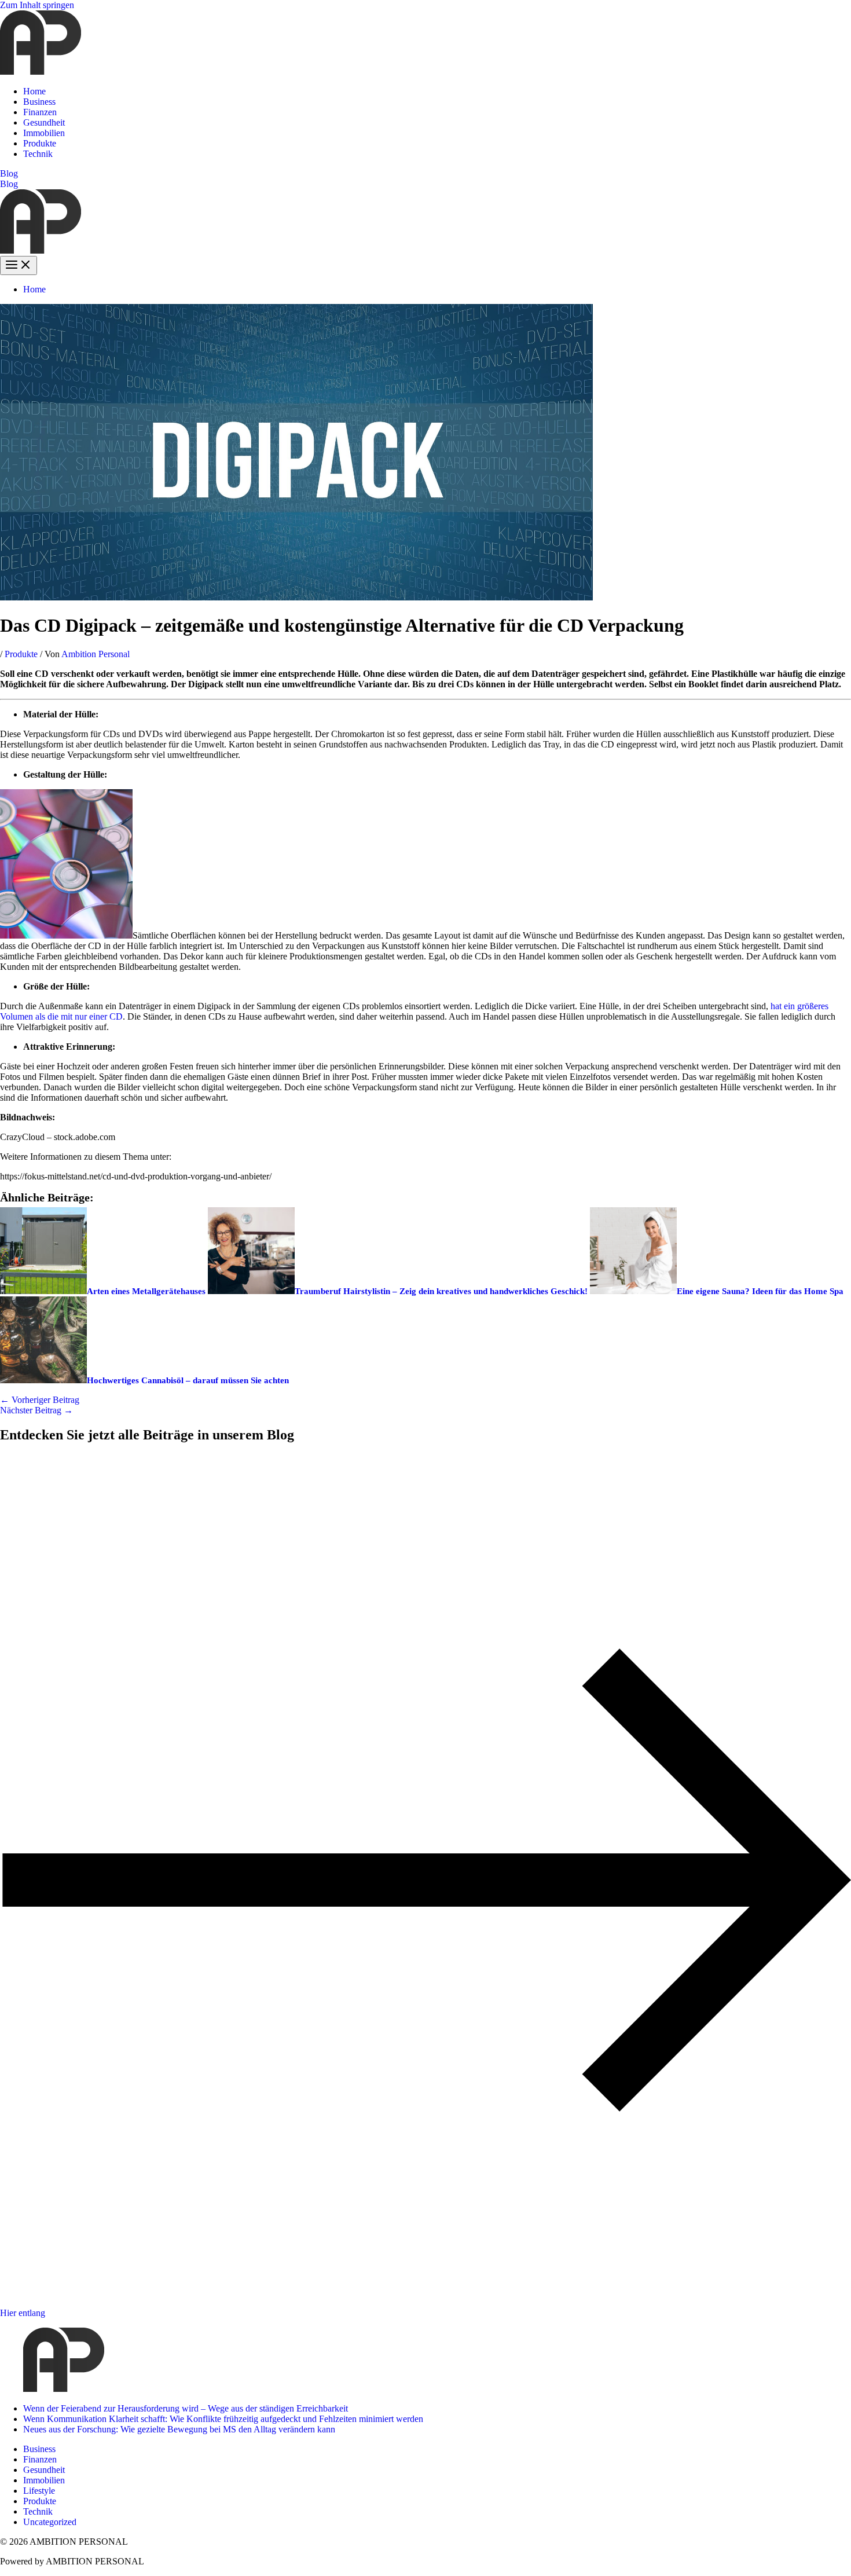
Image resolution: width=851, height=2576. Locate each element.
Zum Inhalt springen (37, 5)
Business (39, 102)
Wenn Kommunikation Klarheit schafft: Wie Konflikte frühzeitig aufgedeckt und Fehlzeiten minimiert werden (223, 2419)
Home (34, 91)
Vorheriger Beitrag (40, 1400)
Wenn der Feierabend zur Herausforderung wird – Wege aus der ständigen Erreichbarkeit (186, 2408)
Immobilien (44, 133)
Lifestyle (39, 2491)
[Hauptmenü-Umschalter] (19, 265)
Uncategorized (50, 2522)
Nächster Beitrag (36, 1410)
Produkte (40, 143)
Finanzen (40, 112)
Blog (9, 184)
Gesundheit (44, 122)
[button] (425, 174)
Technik (38, 154)
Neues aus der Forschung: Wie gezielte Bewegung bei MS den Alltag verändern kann (179, 2429)
